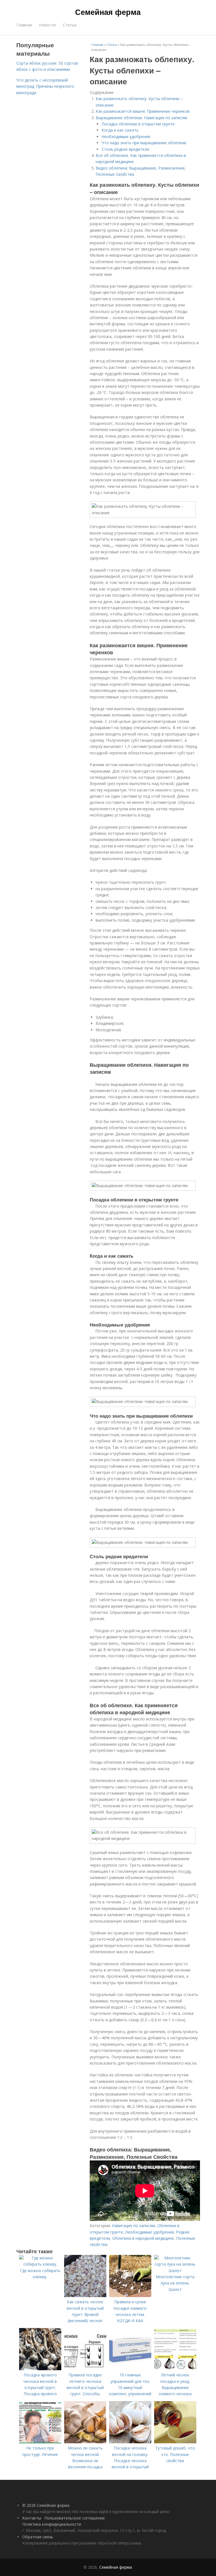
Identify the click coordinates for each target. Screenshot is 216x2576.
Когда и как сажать (120, 130)
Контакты (32, 2518)
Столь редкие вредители (125, 149)
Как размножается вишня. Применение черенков (143, 111)
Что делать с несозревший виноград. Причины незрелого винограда (45, 86)
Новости (47, 25)
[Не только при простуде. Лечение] (40, 2442)
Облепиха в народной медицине (143, 2238)
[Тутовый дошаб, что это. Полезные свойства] (175, 2442)
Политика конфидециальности (52, 2524)
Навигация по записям (133, 2226)
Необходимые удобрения (126, 137)
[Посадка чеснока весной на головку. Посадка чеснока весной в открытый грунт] (130, 2442)
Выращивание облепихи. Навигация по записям (141, 118)
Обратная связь (38, 2537)
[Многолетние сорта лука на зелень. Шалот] (175, 2271)
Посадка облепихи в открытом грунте (138, 124)
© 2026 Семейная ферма (46, 2505)
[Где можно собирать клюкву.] (40, 2264)
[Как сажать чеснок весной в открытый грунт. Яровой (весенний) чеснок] (85, 2296)
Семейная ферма (108, 12)
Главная (24, 25)
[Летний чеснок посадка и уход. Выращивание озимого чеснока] (175, 2369)
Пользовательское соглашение (75, 2518)
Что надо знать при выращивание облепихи (144, 143)
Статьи (70, 25)
